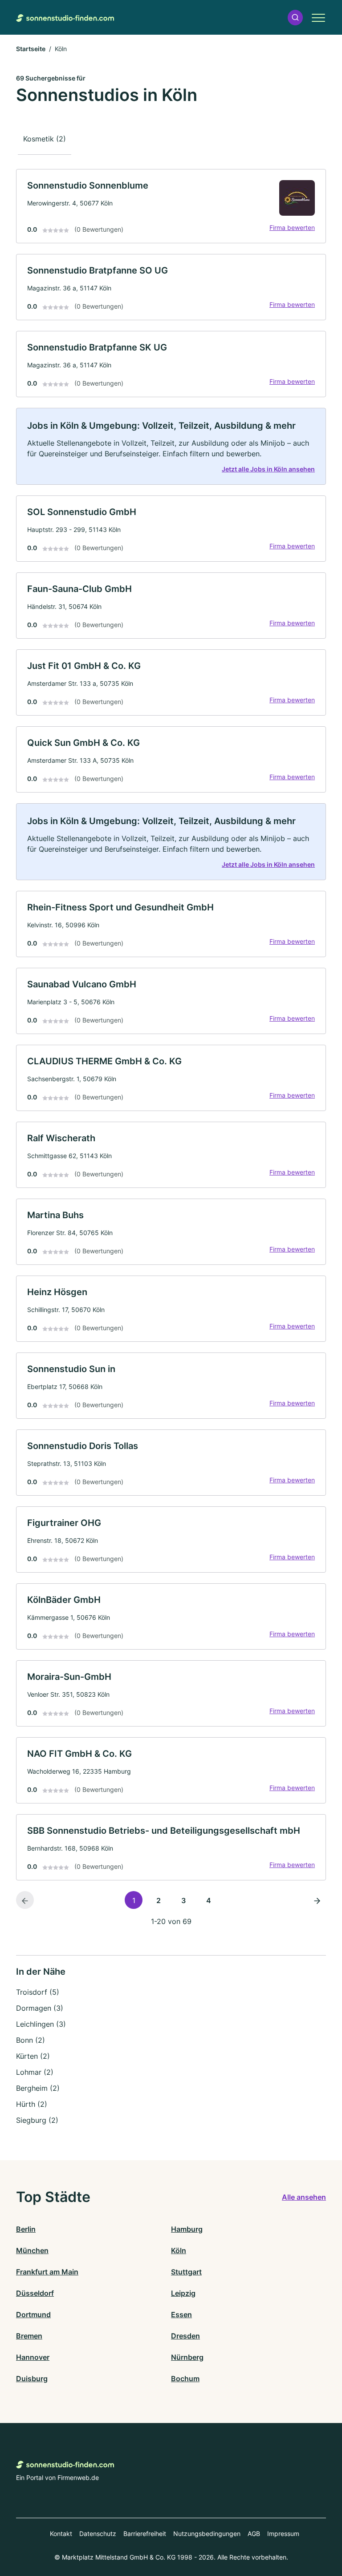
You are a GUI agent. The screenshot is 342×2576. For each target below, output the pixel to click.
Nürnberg (187, 2357)
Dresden (185, 2336)
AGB (254, 2534)
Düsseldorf (35, 2293)
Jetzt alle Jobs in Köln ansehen (268, 469)
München (32, 2250)
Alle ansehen (304, 2197)
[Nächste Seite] (317, 1900)
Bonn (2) (31, 2040)
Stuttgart (186, 2272)
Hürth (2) (32, 2104)
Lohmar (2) (35, 2072)
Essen (181, 2314)
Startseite (31, 49)
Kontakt (61, 2534)
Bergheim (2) (38, 2088)
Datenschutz (98, 2534)
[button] (295, 18)
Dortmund (33, 2314)
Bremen (29, 2336)
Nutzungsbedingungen (207, 2534)
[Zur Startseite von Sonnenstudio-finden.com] (65, 17)
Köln (179, 2250)
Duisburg (32, 2379)
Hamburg (187, 2229)
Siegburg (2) (37, 2120)
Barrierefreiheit (145, 2534)
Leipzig (183, 2293)
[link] (171, 206)
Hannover (33, 2357)
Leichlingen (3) (41, 2024)
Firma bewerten (292, 227)
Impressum (283, 2534)
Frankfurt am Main (47, 2272)
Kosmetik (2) (45, 139)
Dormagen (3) (40, 2008)
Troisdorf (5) (38, 1992)
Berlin (26, 2229)
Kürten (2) (33, 2056)
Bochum (185, 2379)
